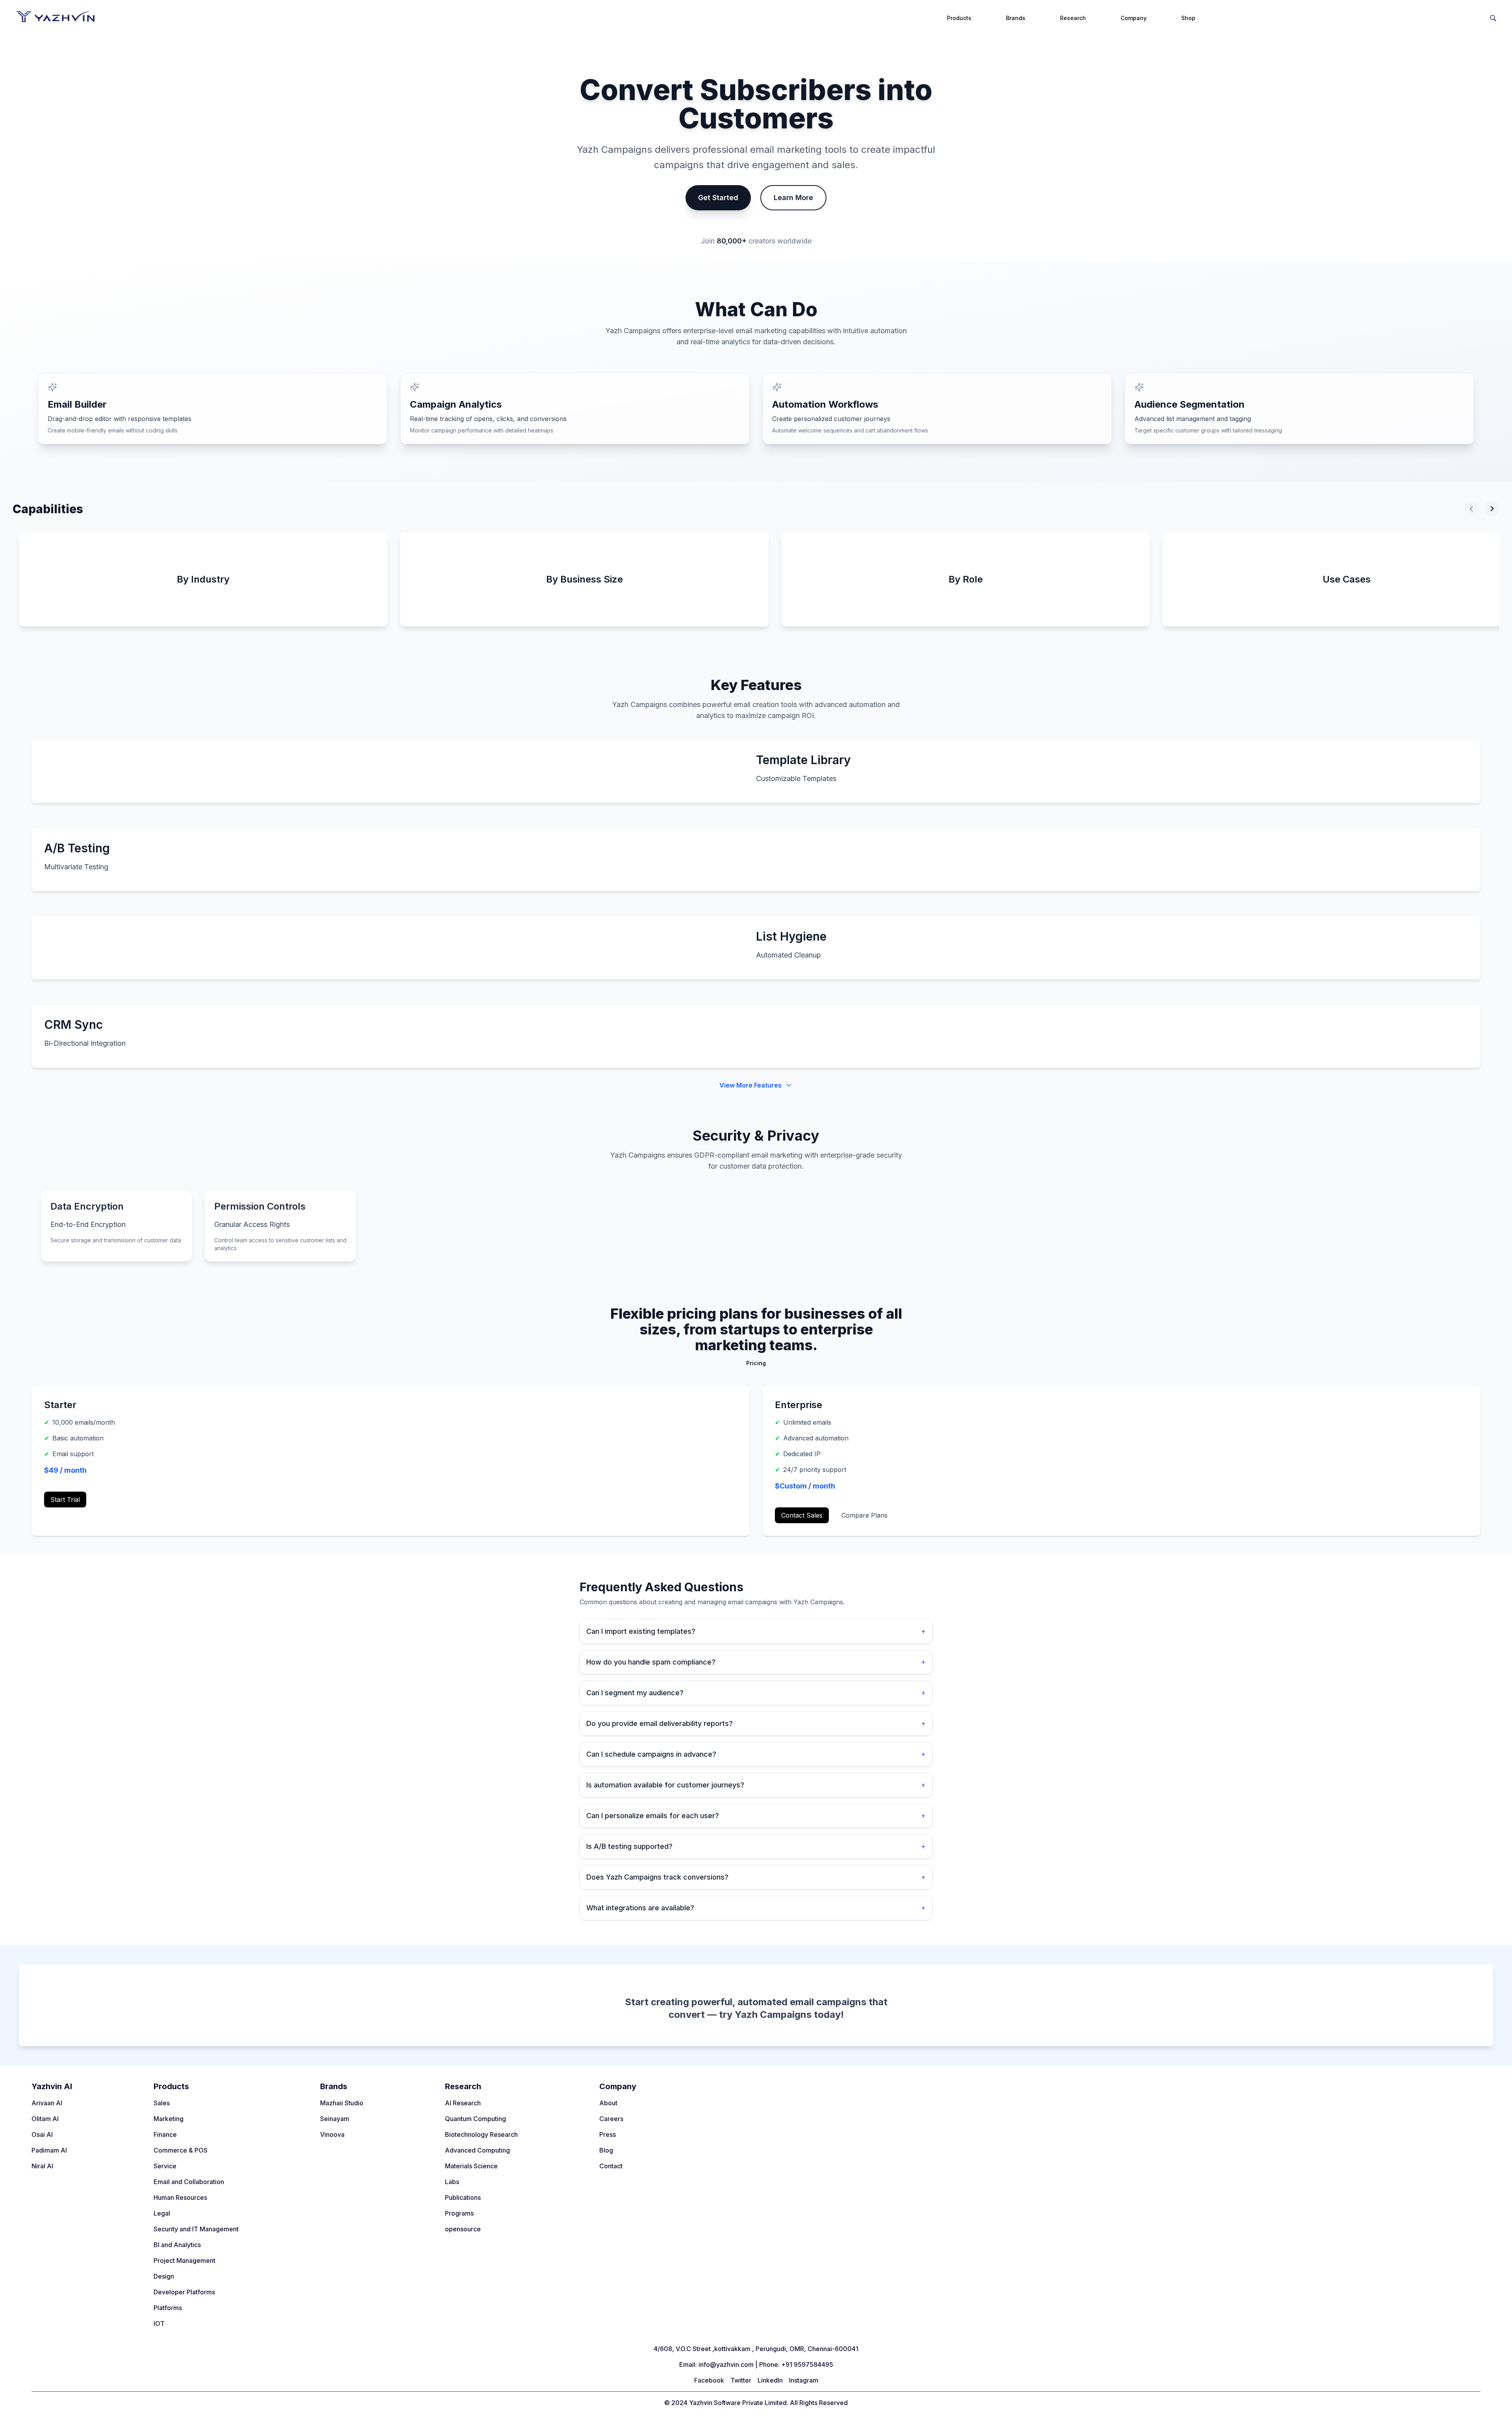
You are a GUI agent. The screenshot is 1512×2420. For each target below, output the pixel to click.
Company (1134, 18)
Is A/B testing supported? (756, 1846)
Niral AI (42, 2166)
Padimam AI (49, 2150)
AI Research (463, 2103)
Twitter (741, 2380)
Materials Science (471, 2166)
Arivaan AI (47, 2103)
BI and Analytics (177, 2245)
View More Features (750, 1085)
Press (608, 2134)
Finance (165, 2134)
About (608, 2103)
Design (164, 2276)
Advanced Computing (477, 2150)
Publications (463, 2197)
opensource (463, 2229)
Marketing (169, 2119)
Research (1073, 18)
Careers (611, 2119)
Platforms (168, 2308)
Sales (162, 2103)
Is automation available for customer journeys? (756, 1785)
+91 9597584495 (807, 2364)
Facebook (709, 2380)
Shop (1188, 18)
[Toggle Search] (1493, 17)
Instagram (804, 2380)
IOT (159, 2323)
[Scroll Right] (1492, 509)
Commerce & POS (181, 2150)
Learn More (793, 198)
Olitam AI (45, 2119)
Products (959, 18)
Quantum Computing (475, 2119)
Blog (606, 2150)
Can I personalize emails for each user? (756, 1816)
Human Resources (180, 2197)
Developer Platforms (184, 2292)
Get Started (718, 198)
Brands (1016, 18)
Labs (452, 2182)
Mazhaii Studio (342, 2103)
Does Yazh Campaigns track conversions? (756, 1877)
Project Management (184, 2260)
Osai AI (42, 2134)
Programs (459, 2213)
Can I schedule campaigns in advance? (756, 1754)
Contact (611, 2166)
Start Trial (65, 1500)
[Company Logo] (55, 17)
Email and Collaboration (189, 2182)
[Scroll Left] (1472, 509)
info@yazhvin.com (726, 2364)
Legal (162, 2213)
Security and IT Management (196, 2229)
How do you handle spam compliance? (756, 1662)
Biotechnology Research (481, 2134)
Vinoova (332, 2134)
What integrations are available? (756, 1908)
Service (165, 2166)
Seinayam (335, 2119)
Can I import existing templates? (756, 1631)
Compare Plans (864, 1515)
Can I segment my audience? (756, 1693)
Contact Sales (802, 1515)
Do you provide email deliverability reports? (756, 1723)
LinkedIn (770, 2380)
